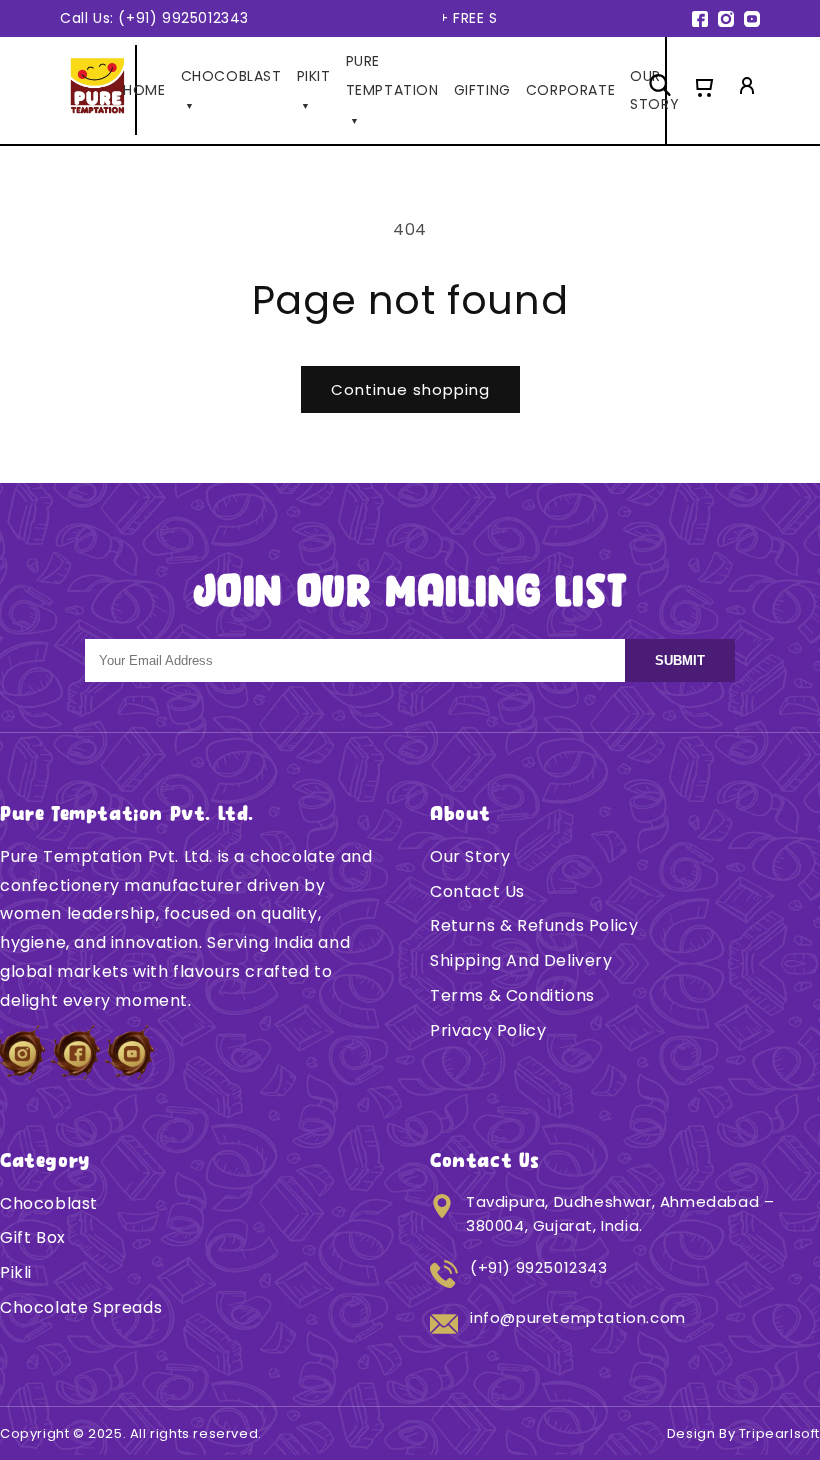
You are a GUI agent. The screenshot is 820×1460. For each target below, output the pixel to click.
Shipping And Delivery (521, 960)
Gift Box (33, 1237)
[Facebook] (700, 19)
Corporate (570, 90)
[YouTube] (752, 19)
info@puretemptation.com (578, 1317)
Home (144, 90)
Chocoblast (49, 1203)
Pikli (16, 1272)
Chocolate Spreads (81, 1307)
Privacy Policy (488, 1030)
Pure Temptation (392, 89)
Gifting (482, 90)
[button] (703, 90)
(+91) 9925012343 (539, 1267)
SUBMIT (680, 660)
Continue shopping (410, 389)
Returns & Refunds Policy (534, 925)
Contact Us (477, 891)
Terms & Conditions (512, 995)
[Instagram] (726, 19)
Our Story (470, 856)
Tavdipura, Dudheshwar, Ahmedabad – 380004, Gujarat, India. (620, 1213)
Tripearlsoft (779, 1433)
